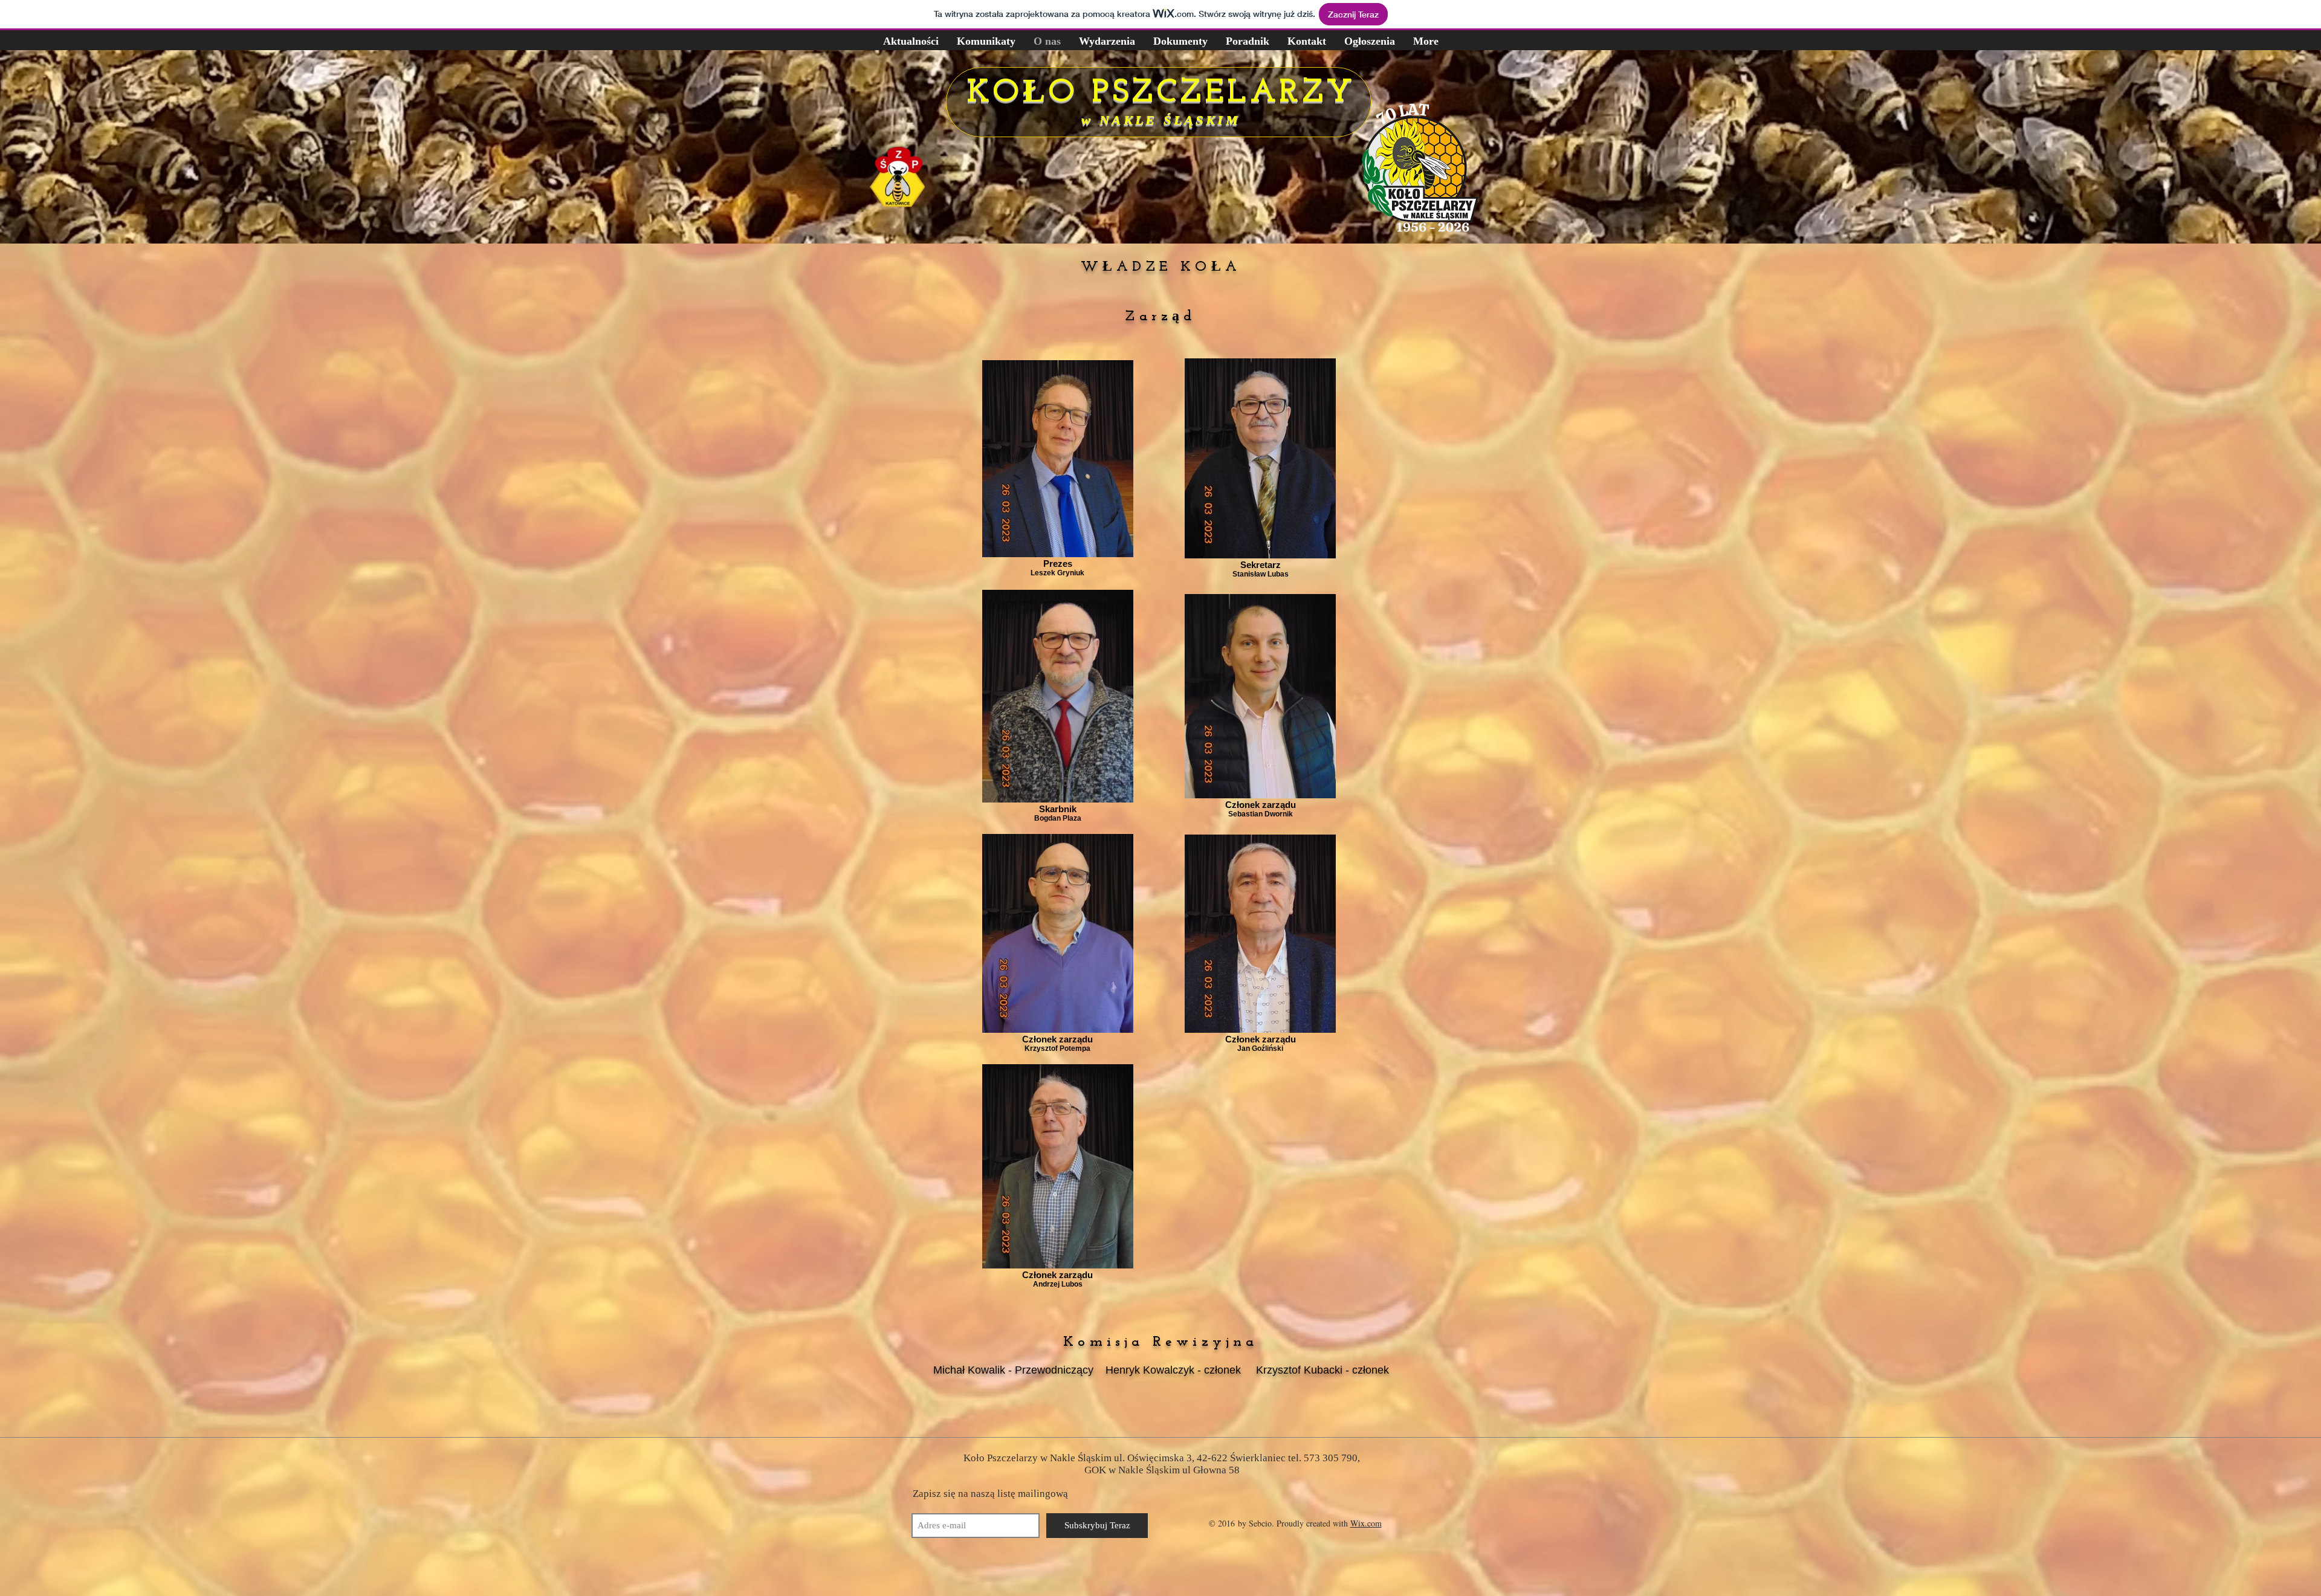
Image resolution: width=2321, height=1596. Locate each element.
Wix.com (1366, 1523)
